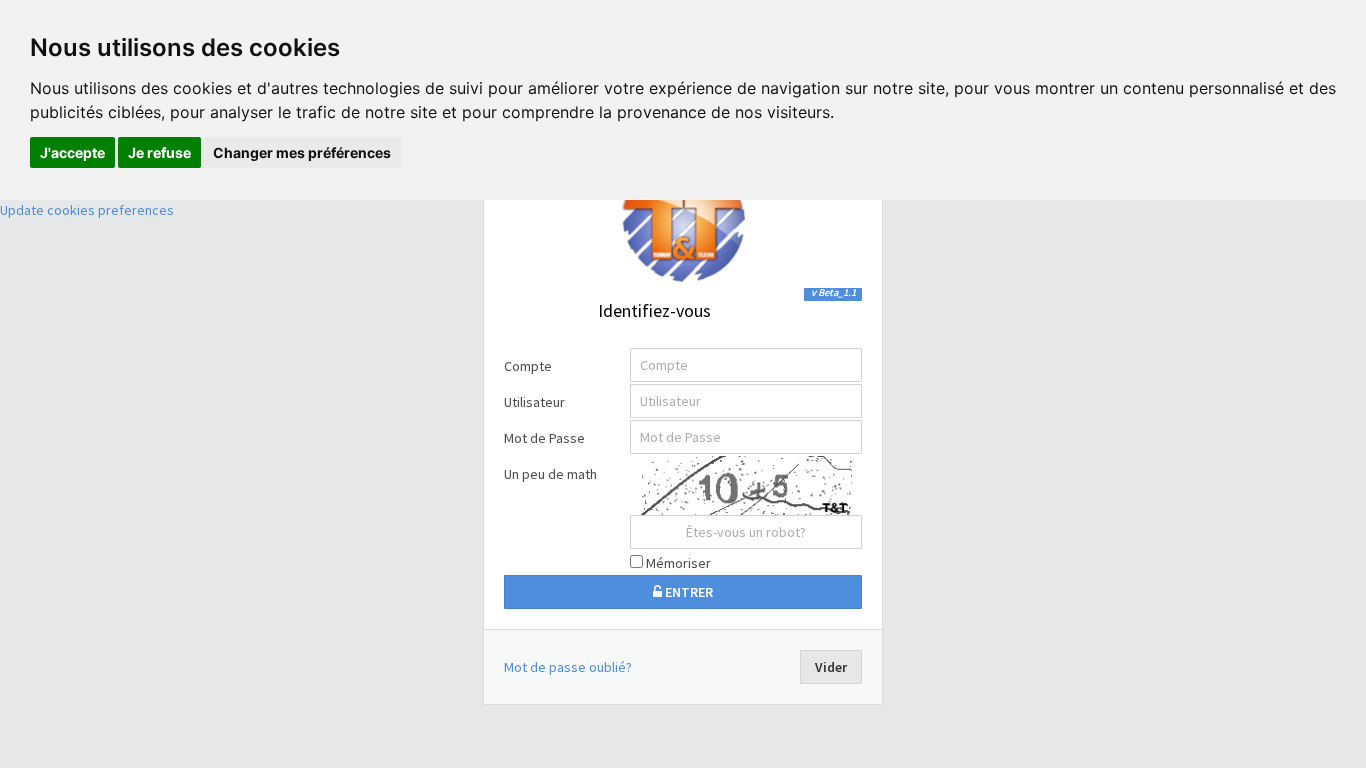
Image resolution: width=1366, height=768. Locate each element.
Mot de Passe (544, 438)
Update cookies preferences (87, 210)
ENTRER (687, 592)
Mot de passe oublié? (568, 667)
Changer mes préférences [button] (302, 152)
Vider (831, 667)
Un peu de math (550, 474)
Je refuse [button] (159, 152)
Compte (528, 366)
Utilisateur (534, 402)
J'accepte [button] (72, 152)
